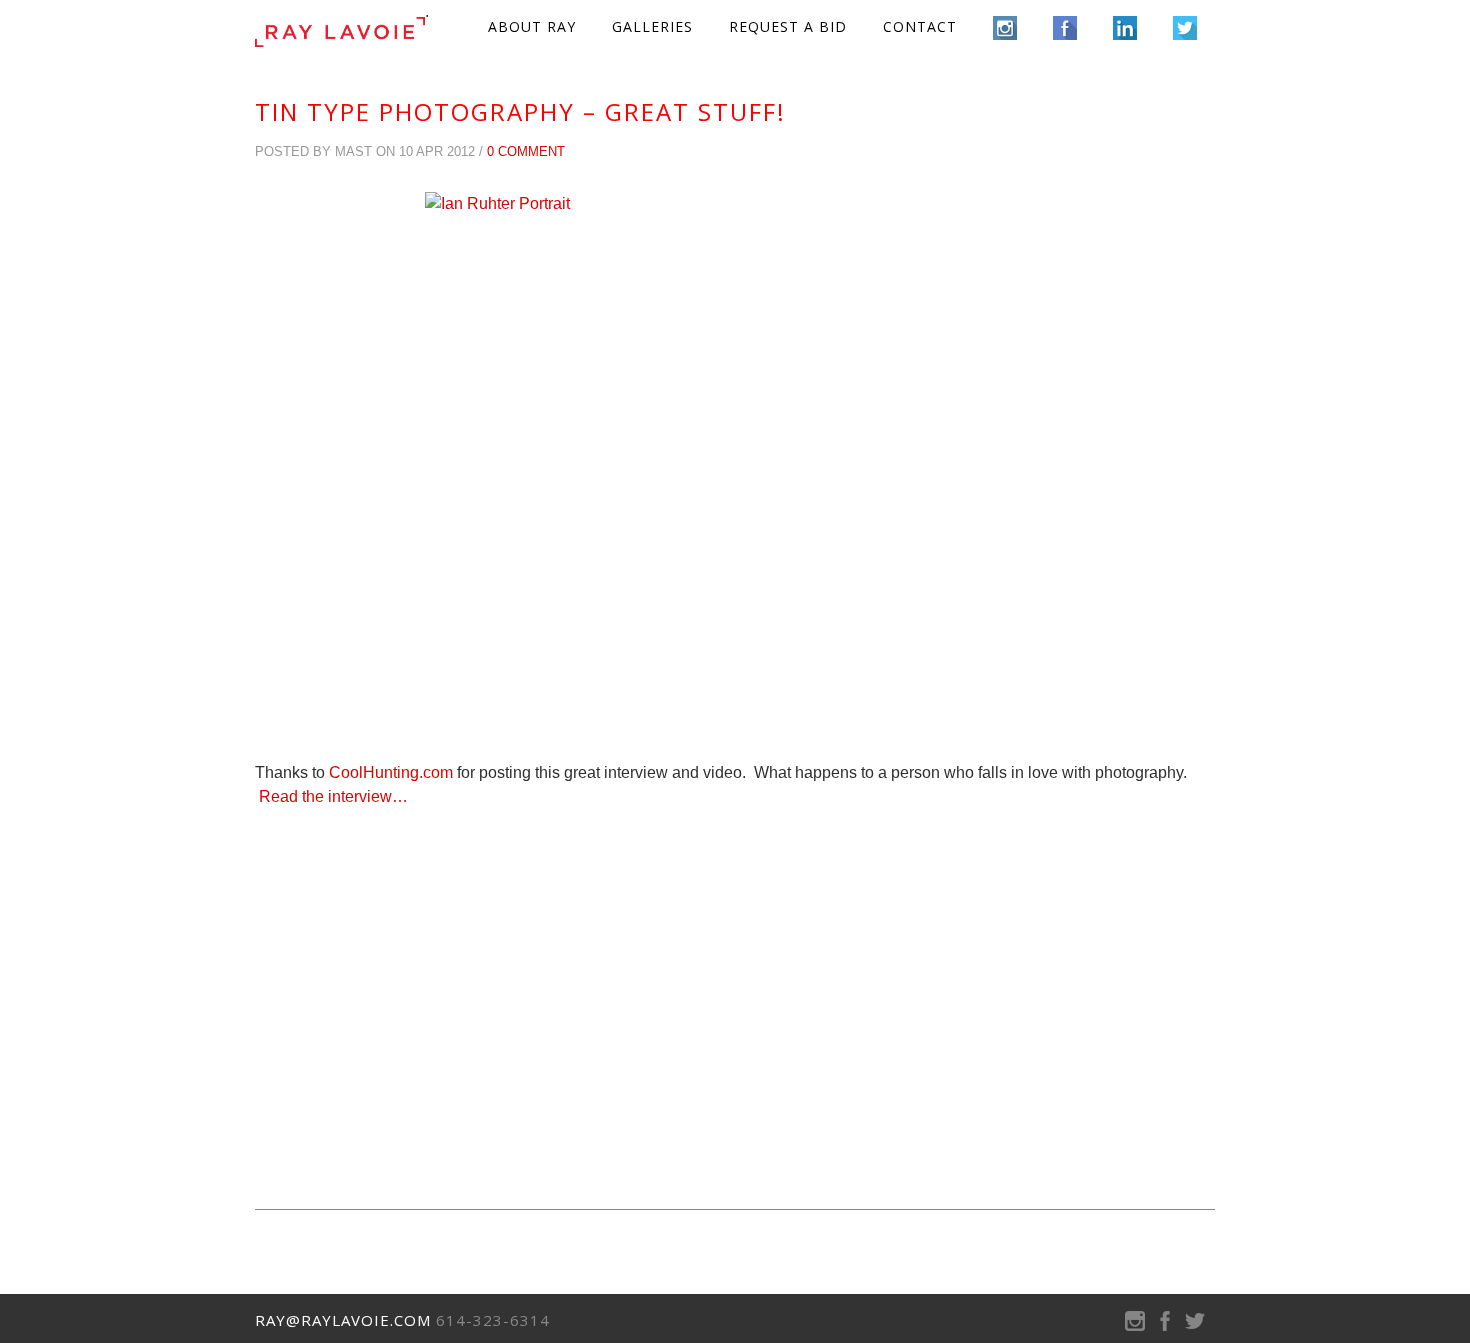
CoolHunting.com (391, 772)
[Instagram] (1135, 1325)
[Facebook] (1165, 1325)
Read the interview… (333, 796)
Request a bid (788, 26)
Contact (920, 26)
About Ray (532, 26)
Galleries (652, 26)
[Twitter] (1195, 1325)
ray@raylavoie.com (343, 1320)
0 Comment (526, 151)
